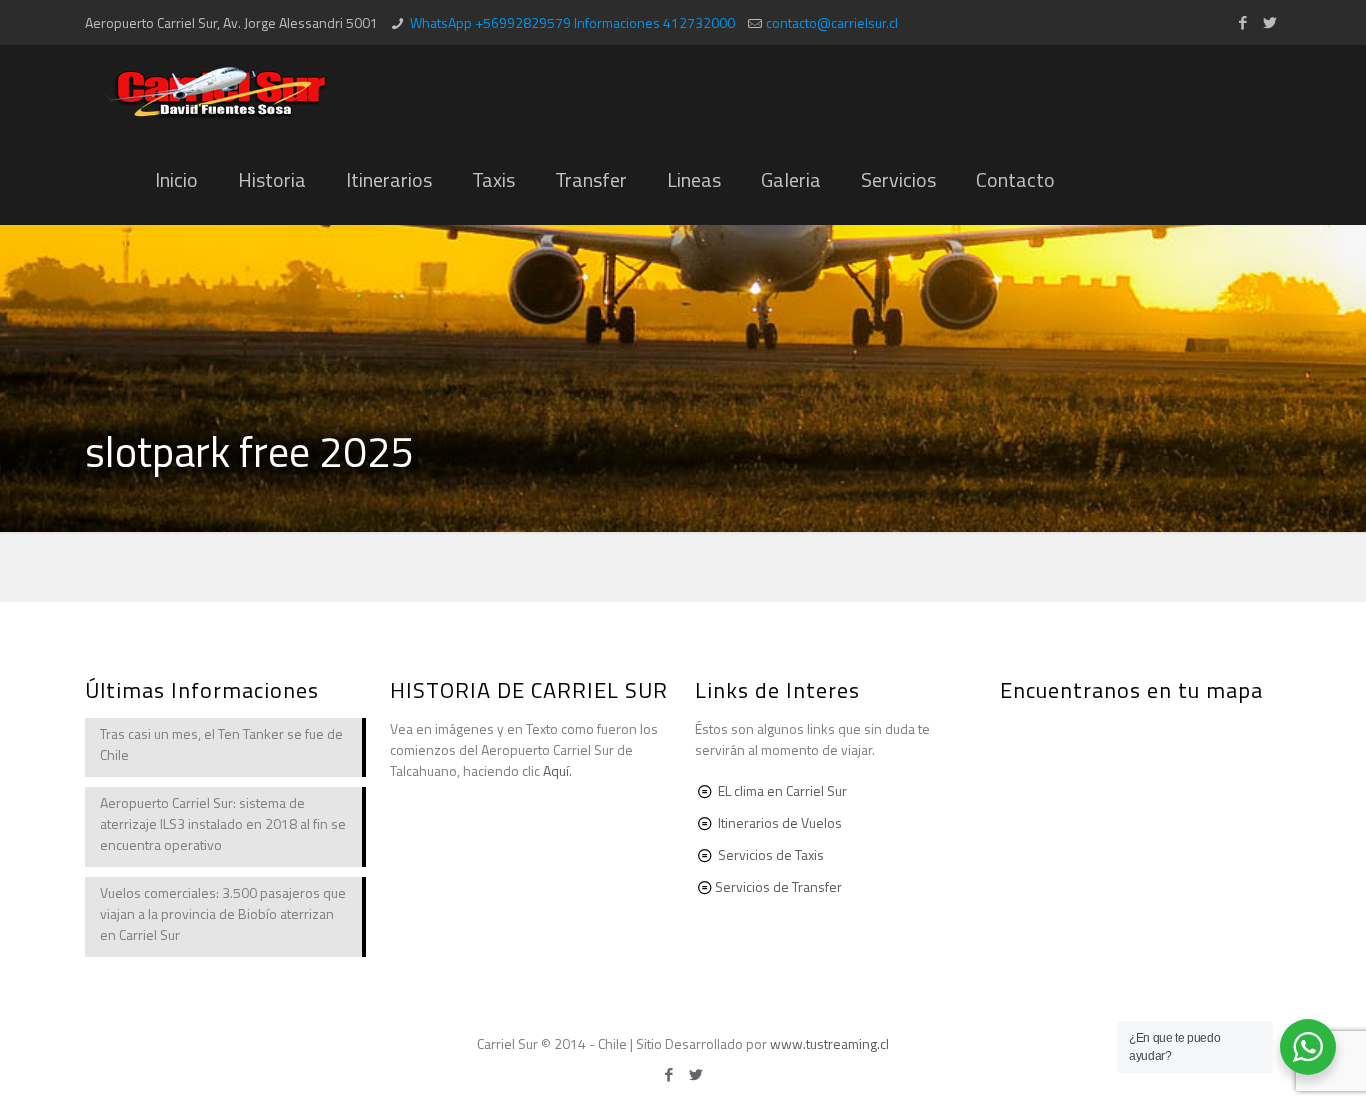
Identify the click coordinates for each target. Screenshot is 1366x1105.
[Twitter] (1270, 22)
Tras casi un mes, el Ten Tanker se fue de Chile (221, 744)
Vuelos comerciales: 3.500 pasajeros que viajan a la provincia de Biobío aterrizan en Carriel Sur (223, 913)
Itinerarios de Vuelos (780, 822)
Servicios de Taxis (771, 854)
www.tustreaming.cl (829, 1043)
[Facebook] (1243, 22)
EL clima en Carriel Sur (782, 790)
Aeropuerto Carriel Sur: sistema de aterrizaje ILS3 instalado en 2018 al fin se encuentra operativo (223, 823)
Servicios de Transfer (778, 886)
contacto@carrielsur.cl (832, 22)
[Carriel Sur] (216, 90)
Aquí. (557, 770)
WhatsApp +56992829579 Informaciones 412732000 (572, 22)
